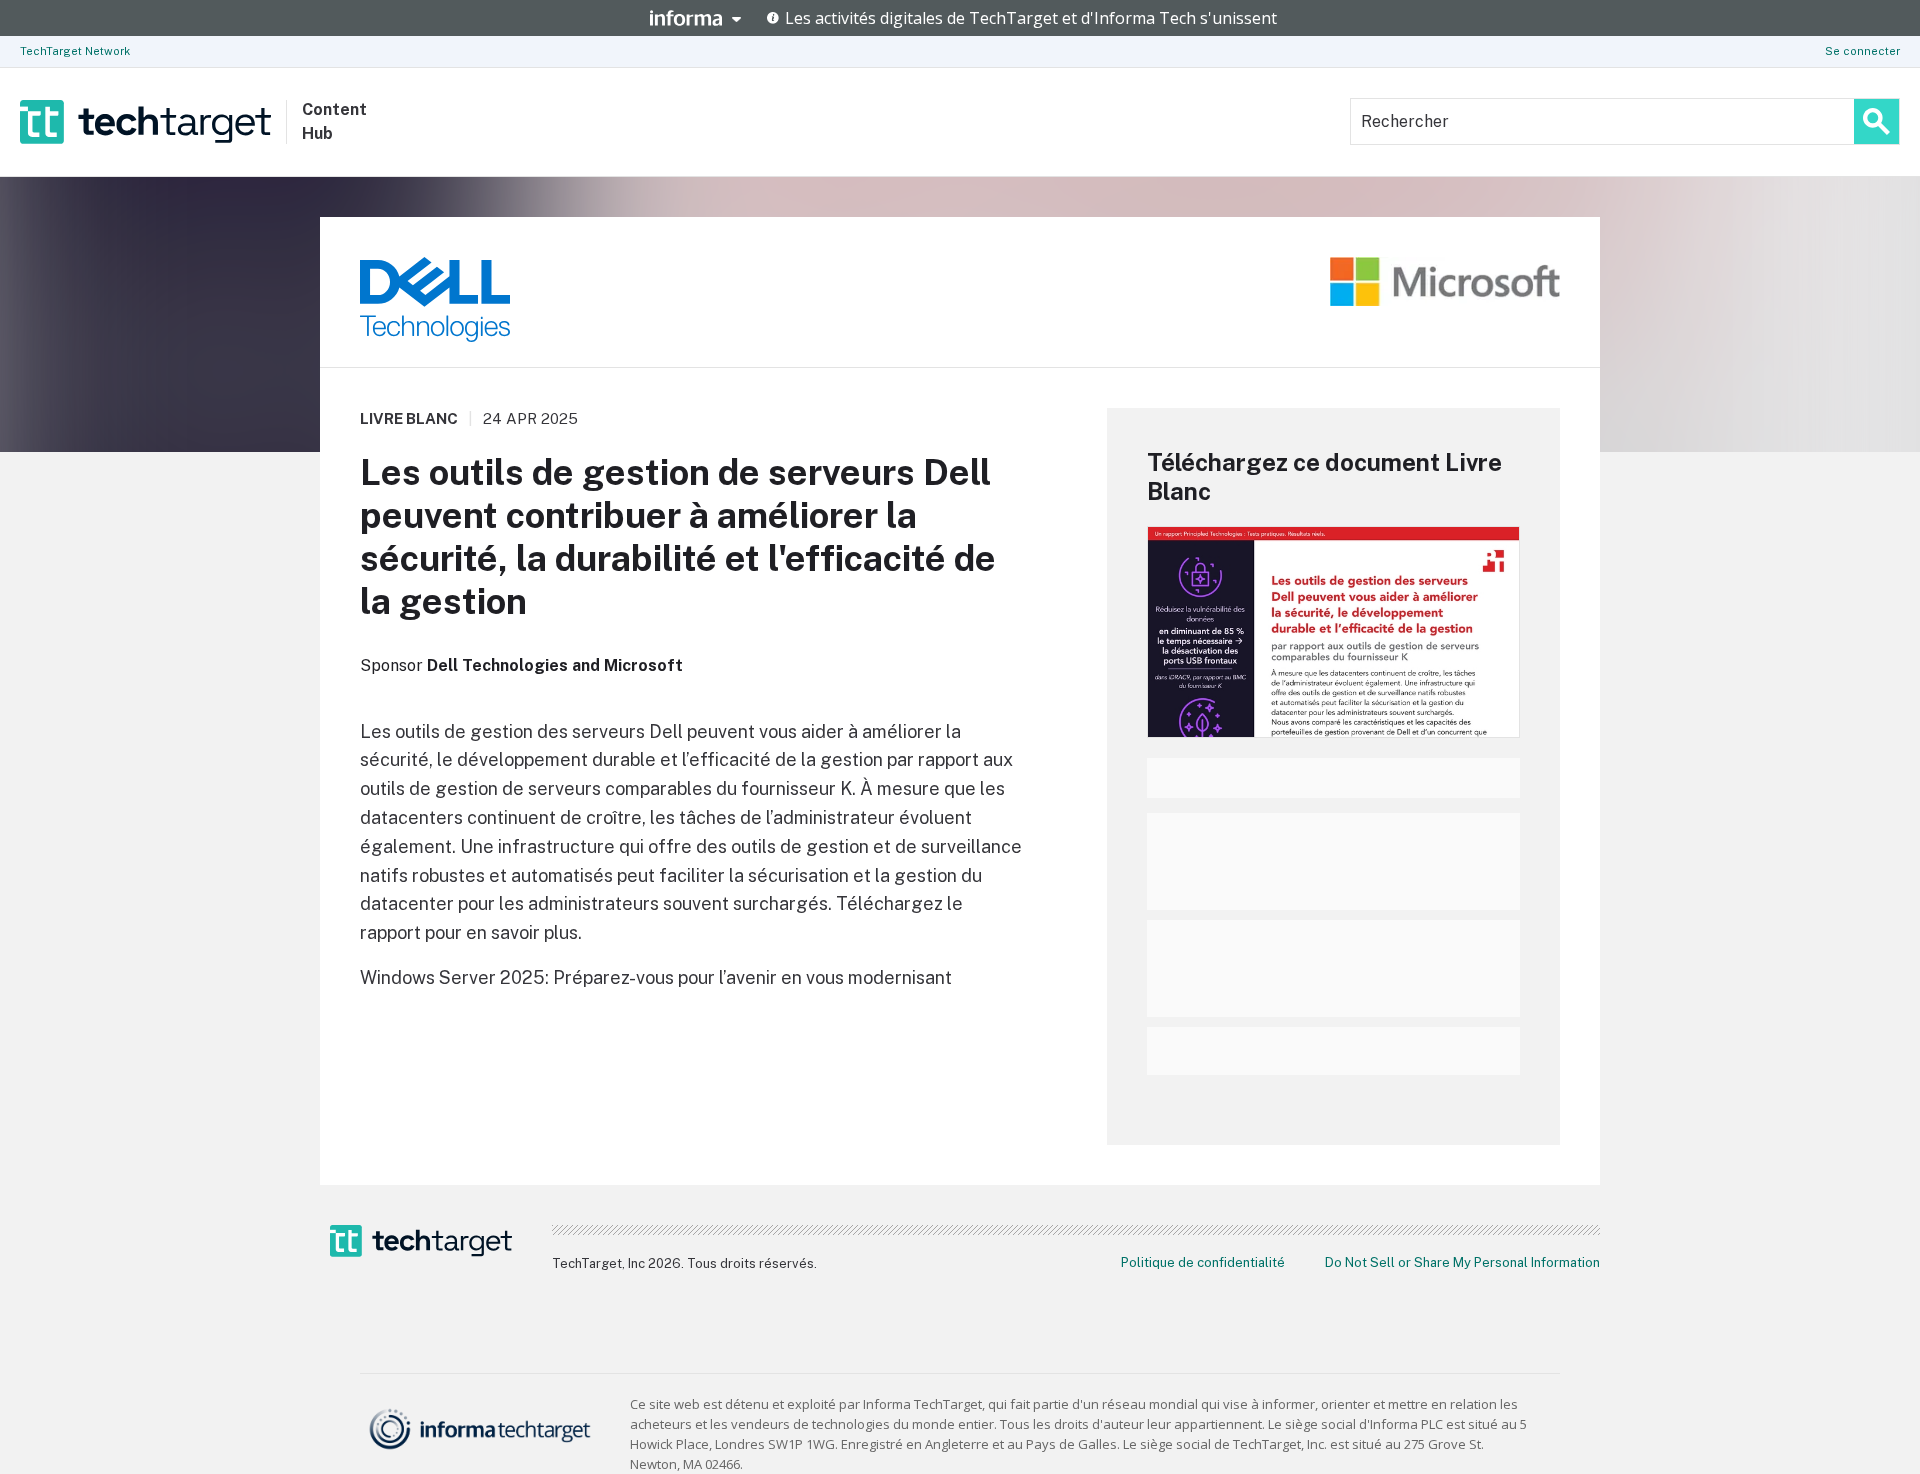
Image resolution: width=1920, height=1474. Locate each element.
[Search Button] (1876, 121)
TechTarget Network (75, 51)
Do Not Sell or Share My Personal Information (1462, 1262)
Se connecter (1862, 51)
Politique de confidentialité (1203, 1262)
